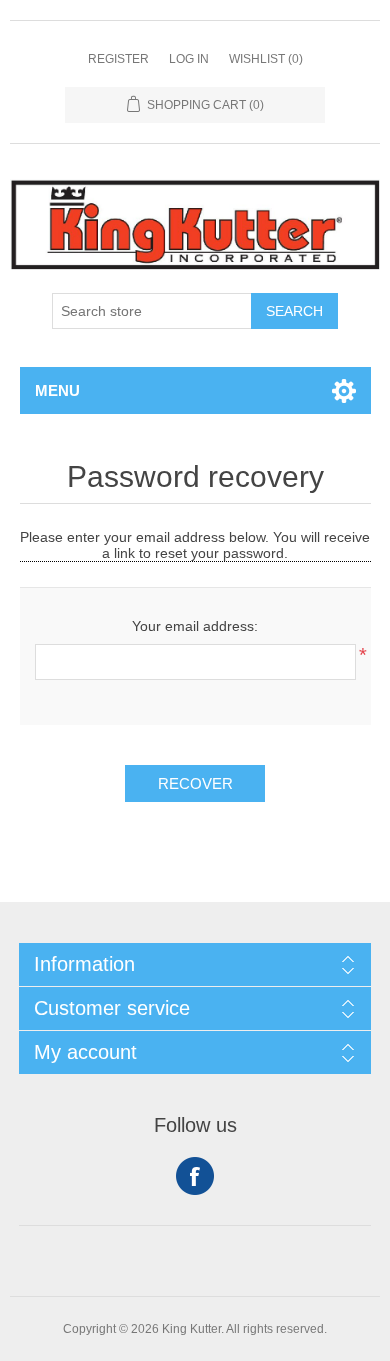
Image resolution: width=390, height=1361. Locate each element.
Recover (195, 783)
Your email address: (195, 626)
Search (294, 311)
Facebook (195, 1176)
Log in (189, 59)
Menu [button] (57, 390)
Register (118, 59)
